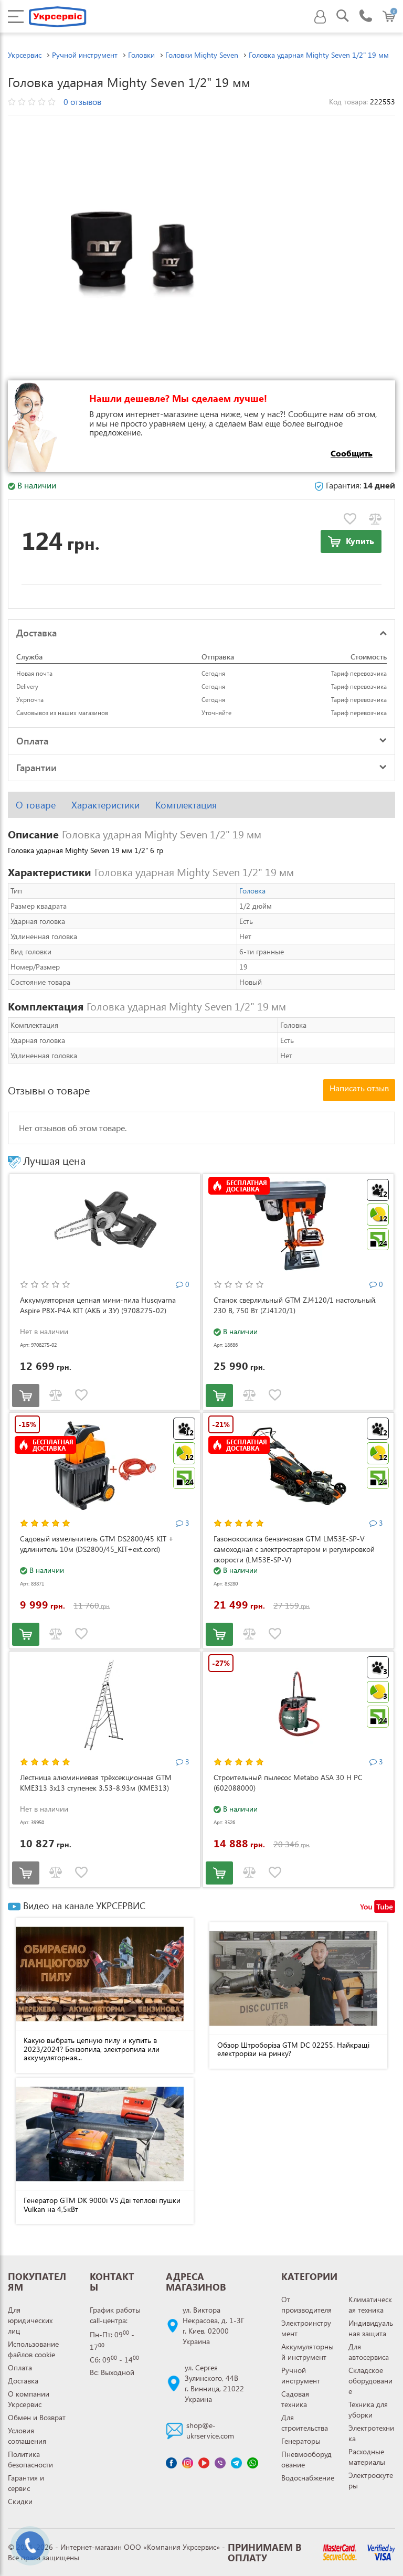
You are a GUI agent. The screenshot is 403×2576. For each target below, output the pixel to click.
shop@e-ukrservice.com (210, 2430)
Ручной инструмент (301, 2375)
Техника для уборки (368, 2409)
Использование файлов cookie (33, 2349)
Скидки (20, 2501)
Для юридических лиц (30, 2320)
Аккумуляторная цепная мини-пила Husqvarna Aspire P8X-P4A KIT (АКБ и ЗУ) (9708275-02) (98, 1305)
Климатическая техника (370, 2304)
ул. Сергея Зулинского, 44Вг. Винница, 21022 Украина (214, 2383)
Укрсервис (25, 55)
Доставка (23, 2381)
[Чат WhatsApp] (253, 2463)
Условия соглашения (27, 2436)
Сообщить (352, 453)
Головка (252, 891)
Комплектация (186, 805)
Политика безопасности (30, 2459)
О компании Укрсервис (29, 2399)
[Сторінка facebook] (171, 2463)
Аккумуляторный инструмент (307, 2352)
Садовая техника (295, 2399)
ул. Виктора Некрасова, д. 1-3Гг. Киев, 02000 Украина (214, 2325)
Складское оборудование (370, 2381)
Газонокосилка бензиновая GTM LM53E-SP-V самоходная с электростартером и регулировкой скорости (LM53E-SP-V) (294, 1549)
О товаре (36, 805)
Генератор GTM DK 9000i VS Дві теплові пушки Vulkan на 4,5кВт (102, 2205)
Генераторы (301, 2441)
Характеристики (105, 805)
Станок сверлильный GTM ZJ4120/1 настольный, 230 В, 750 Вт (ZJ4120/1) (295, 1305)
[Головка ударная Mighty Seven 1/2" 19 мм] (134, 247)
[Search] (343, 17)
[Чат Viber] (220, 2463)
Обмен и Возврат (37, 2417)
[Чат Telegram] (236, 2463)
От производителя (306, 2304)
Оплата (20, 2367)
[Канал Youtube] (204, 2463)
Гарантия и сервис (26, 2483)
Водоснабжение (308, 2478)
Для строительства (305, 2423)
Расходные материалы (367, 2457)
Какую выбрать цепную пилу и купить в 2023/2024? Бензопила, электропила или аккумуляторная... (92, 2049)
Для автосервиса (369, 2352)
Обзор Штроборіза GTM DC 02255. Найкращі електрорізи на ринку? (293, 2049)
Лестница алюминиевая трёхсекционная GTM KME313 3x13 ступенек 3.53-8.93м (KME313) (96, 1782)
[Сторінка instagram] (188, 2463)
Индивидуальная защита (371, 2328)
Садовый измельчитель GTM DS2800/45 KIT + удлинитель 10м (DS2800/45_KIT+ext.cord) (97, 1544)
